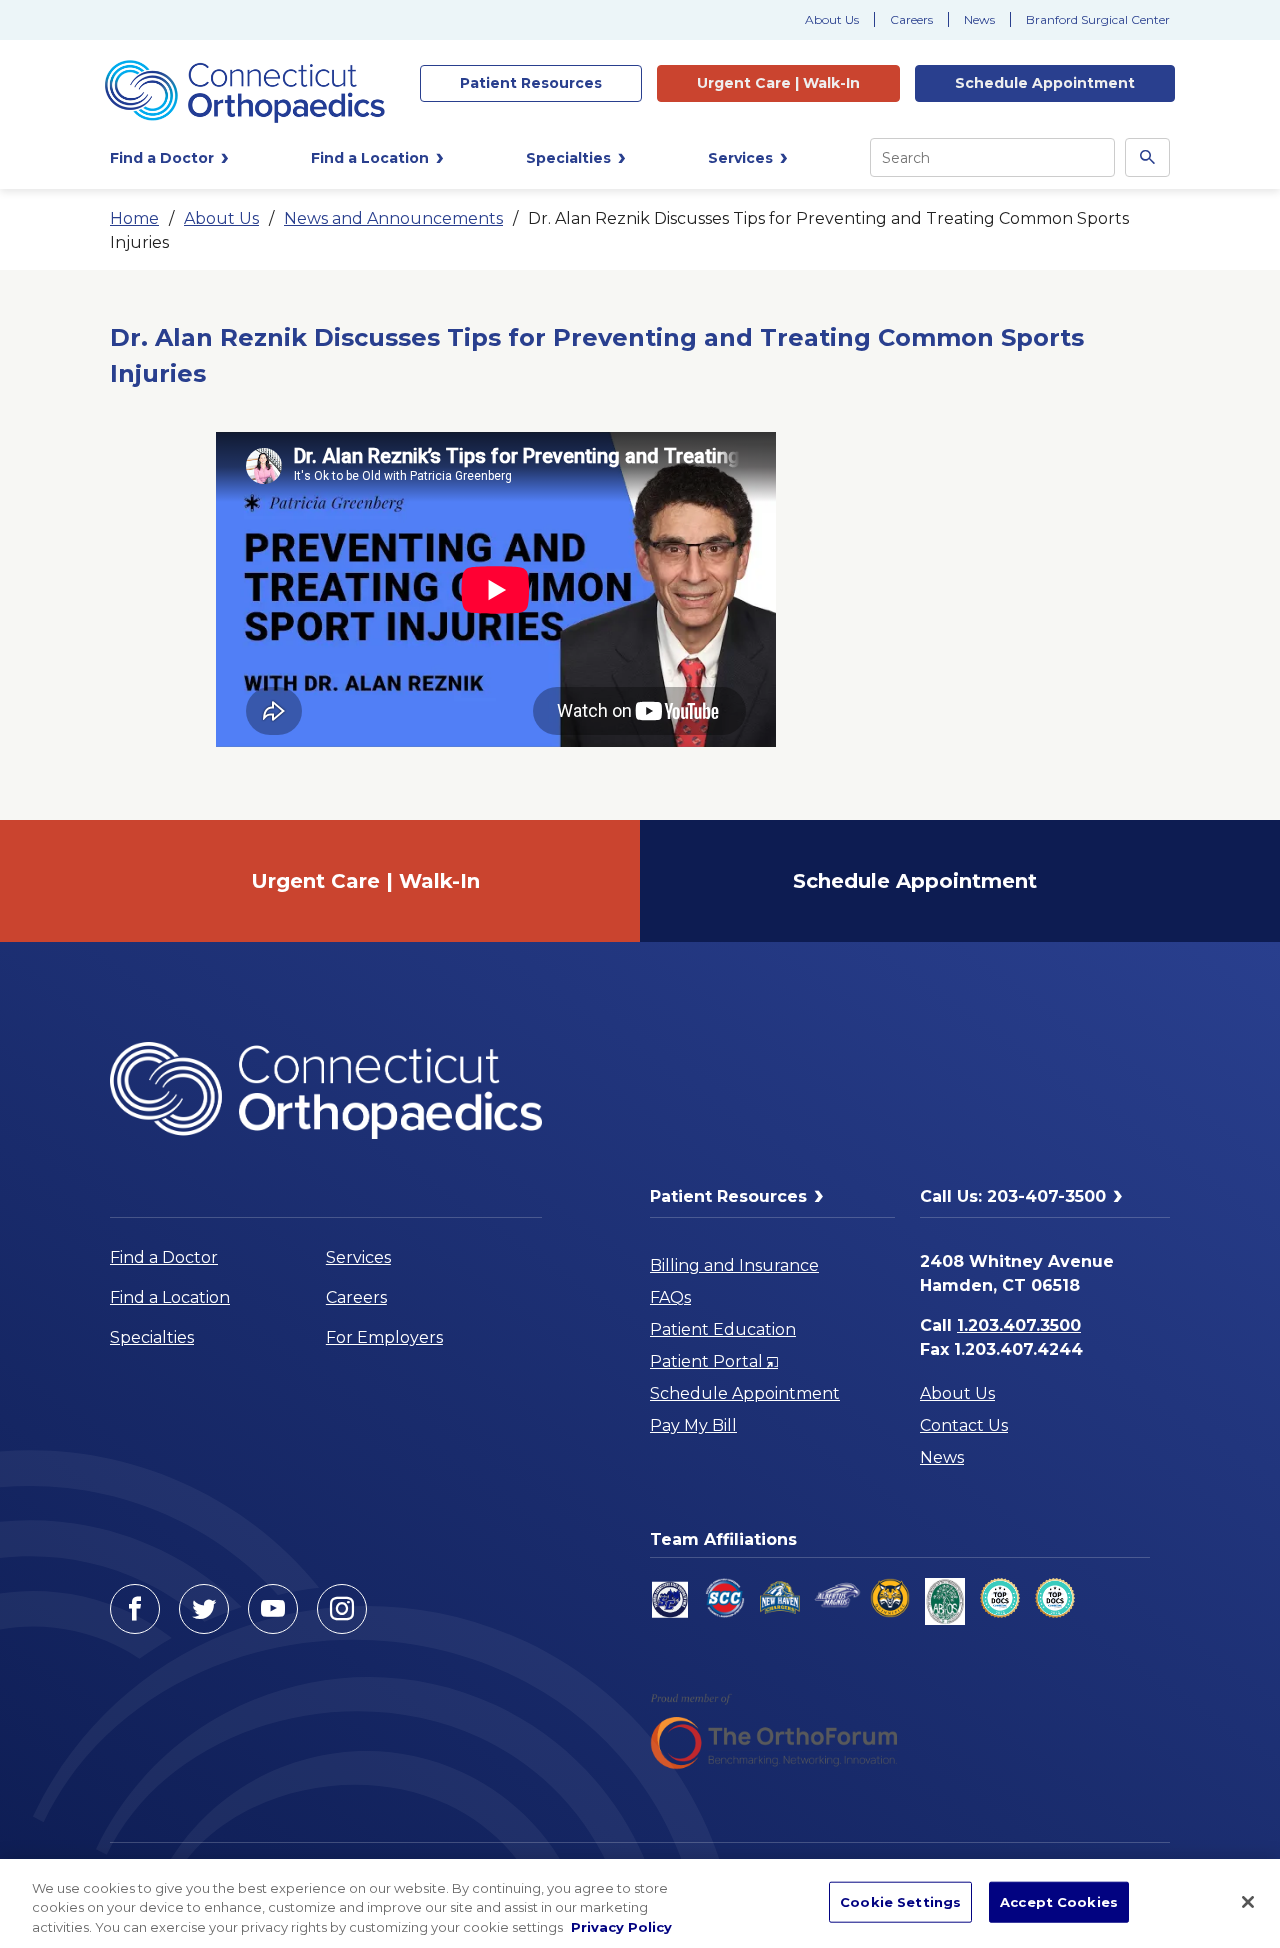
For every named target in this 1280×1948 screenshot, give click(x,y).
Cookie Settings (900, 1901)
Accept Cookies (1059, 1901)
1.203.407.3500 (1019, 1325)
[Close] (1248, 1902)
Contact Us (964, 1425)
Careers (911, 19)
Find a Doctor (164, 1257)
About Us (832, 19)
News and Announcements (393, 218)
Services (358, 1257)
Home (134, 218)
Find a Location (170, 1297)
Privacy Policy (621, 1927)
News (979, 19)
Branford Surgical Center (1098, 19)
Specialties (152, 1337)
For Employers (384, 1337)
